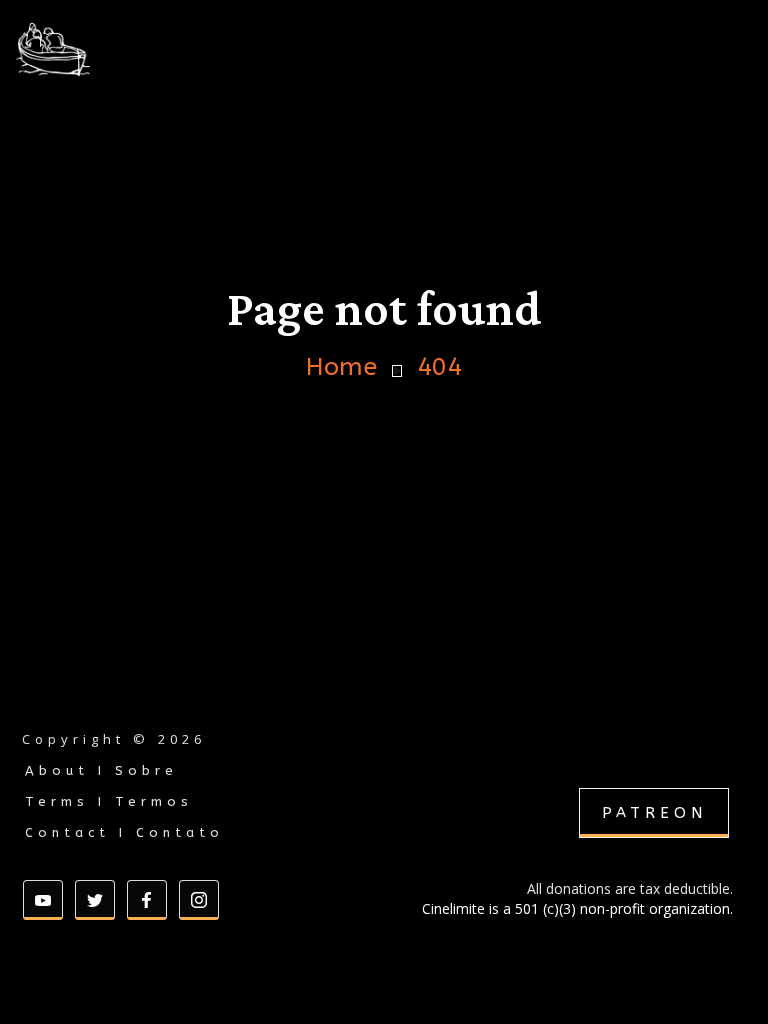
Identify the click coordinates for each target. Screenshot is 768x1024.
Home (341, 367)
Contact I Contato (124, 832)
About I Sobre (101, 770)
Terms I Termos (109, 801)
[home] (104, 49)
